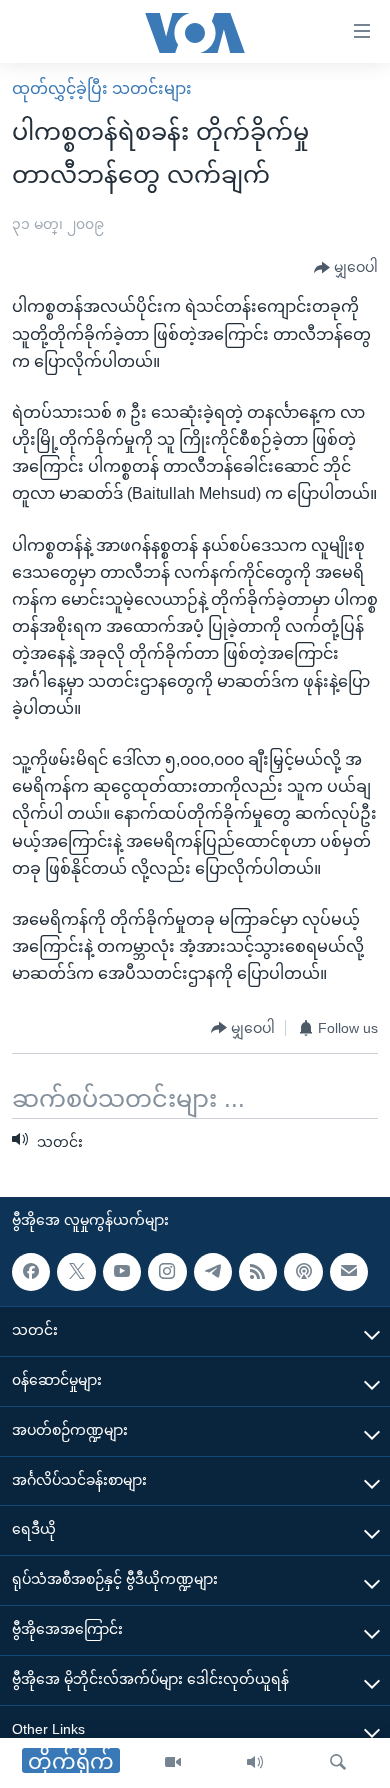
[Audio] (255, 1763)
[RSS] (258, 1272)
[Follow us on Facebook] (31, 1272)
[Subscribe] (349, 1272)
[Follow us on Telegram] (213, 1272)
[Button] (346, 268)
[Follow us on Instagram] (167, 1272)
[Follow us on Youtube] (122, 1272)
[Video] (173, 1763)
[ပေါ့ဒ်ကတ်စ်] (303, 1272)
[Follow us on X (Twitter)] (76, 1272)
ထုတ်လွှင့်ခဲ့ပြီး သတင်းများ (102, 88)
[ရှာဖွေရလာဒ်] (338, 1763)
